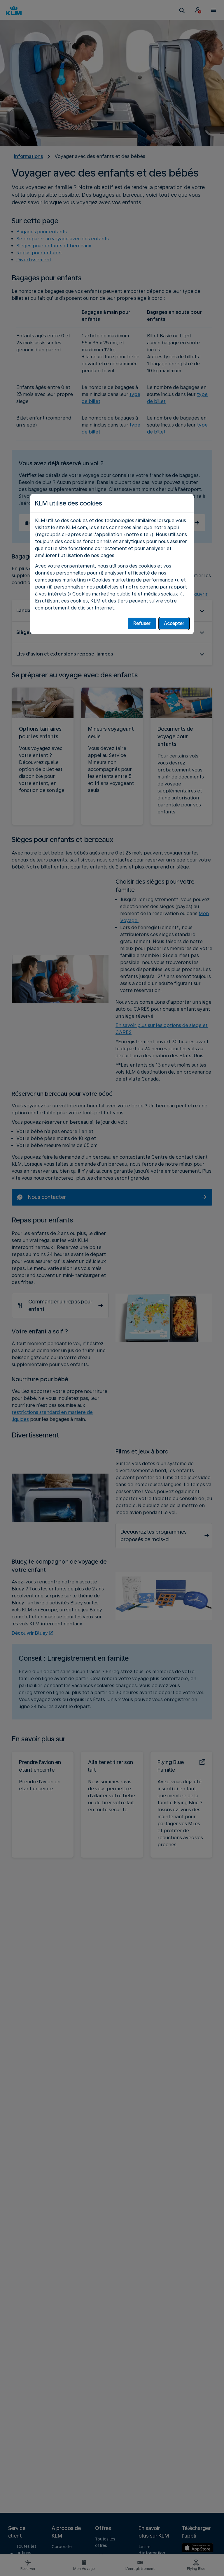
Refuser (142, 623)
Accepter (174, 623)
